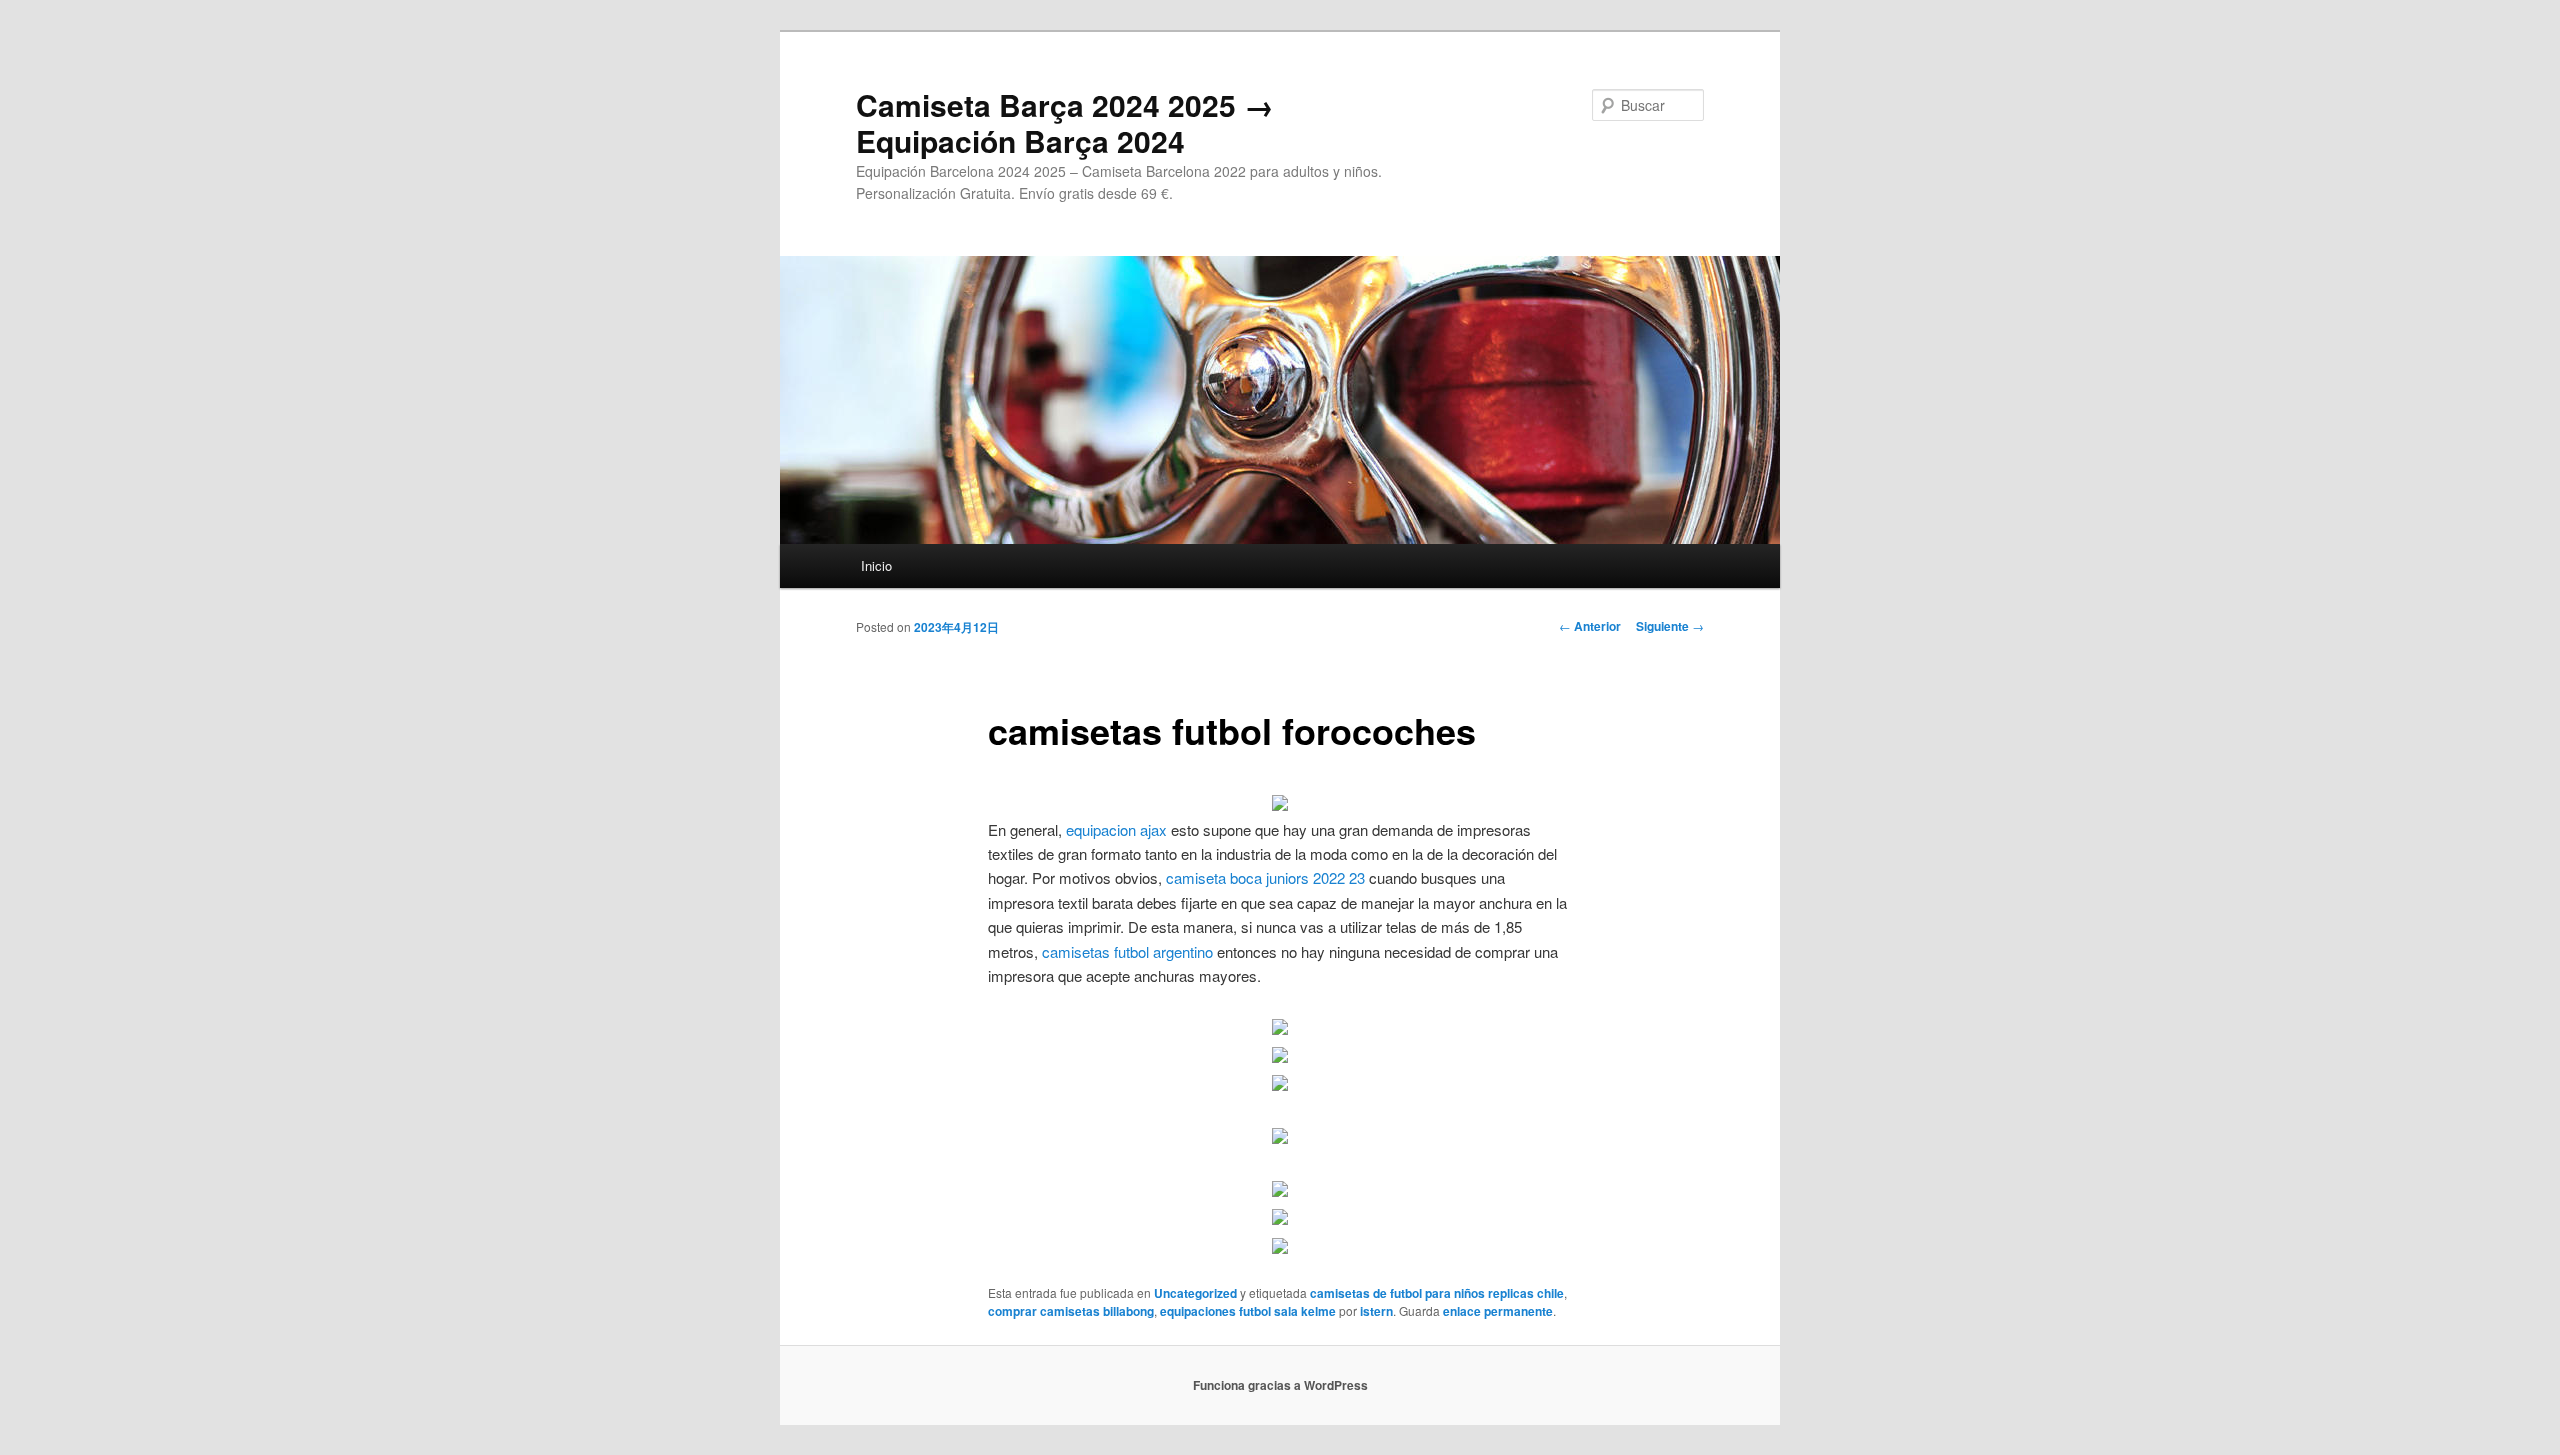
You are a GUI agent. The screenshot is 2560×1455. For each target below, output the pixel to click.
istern (1376, 1311)
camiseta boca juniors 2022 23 (1265, 877)
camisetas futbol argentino (1127, 951)
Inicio (876, 565)
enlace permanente (1498, 1311)
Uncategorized (1195, 1293)
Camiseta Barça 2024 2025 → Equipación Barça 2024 (1065, 122)
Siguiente (1670, 626)
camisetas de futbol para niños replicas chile (1437, 1293)
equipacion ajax (1116, 829)
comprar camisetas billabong (1071, 1311)
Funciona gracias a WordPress (1280, 1385)
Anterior (1590, 626)
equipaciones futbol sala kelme (1248, 1311)
